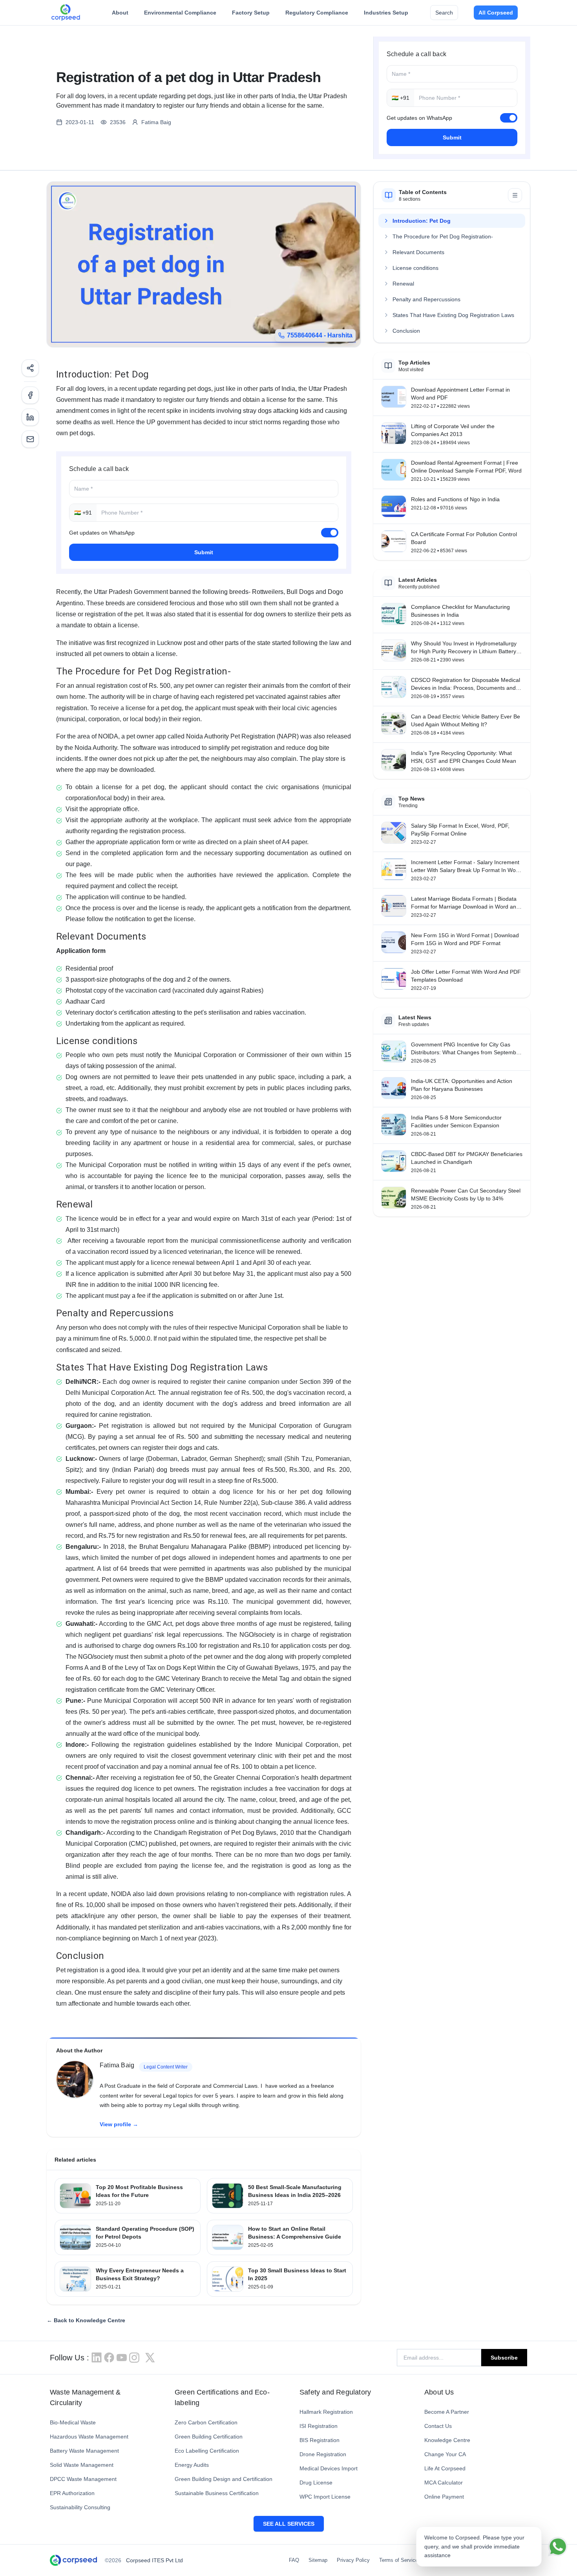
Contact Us (438, 2426)
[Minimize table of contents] (515, 195)
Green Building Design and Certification (224, 2479)
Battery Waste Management (84, 2451)
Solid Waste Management (82, 2465)
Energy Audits (192, 2465)
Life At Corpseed (445, 2468)
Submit (452, 137)
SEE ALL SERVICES (289, 2524)
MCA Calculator (444, 2483)
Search (444, 13)
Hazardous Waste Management (89, 2437)
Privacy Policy (353, 2560)
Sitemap (318, 2560)
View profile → (119, 2124)
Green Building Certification (209, 2437)
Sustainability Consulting (80, 2507)
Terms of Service (399, 2560)
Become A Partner (447, 2412)
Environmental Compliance (180, 13)
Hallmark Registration (326, 2412)
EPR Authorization (72, 2493)
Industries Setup (386, 13)
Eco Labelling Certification (207, 2451)
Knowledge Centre (447, 2440)
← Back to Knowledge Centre (86, 2320)
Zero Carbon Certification (206, 2422)
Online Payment (444, 2497)
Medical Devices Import (329, 2468)
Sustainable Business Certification (217, 2493)
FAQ (294, 2560)
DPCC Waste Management (83, 2479)
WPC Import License (325, 2497)
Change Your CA (445, 2454)
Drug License (316, 2483)
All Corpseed (496, 13)
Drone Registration (323, 2454)
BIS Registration (320, 2440)
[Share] (30, 368)
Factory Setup (251, 13)
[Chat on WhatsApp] (558, 2547)
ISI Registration (319, 2426)
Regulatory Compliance (317, 13)
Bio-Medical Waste (73, 2422)
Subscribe (504, 2358)
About (120, 13)
